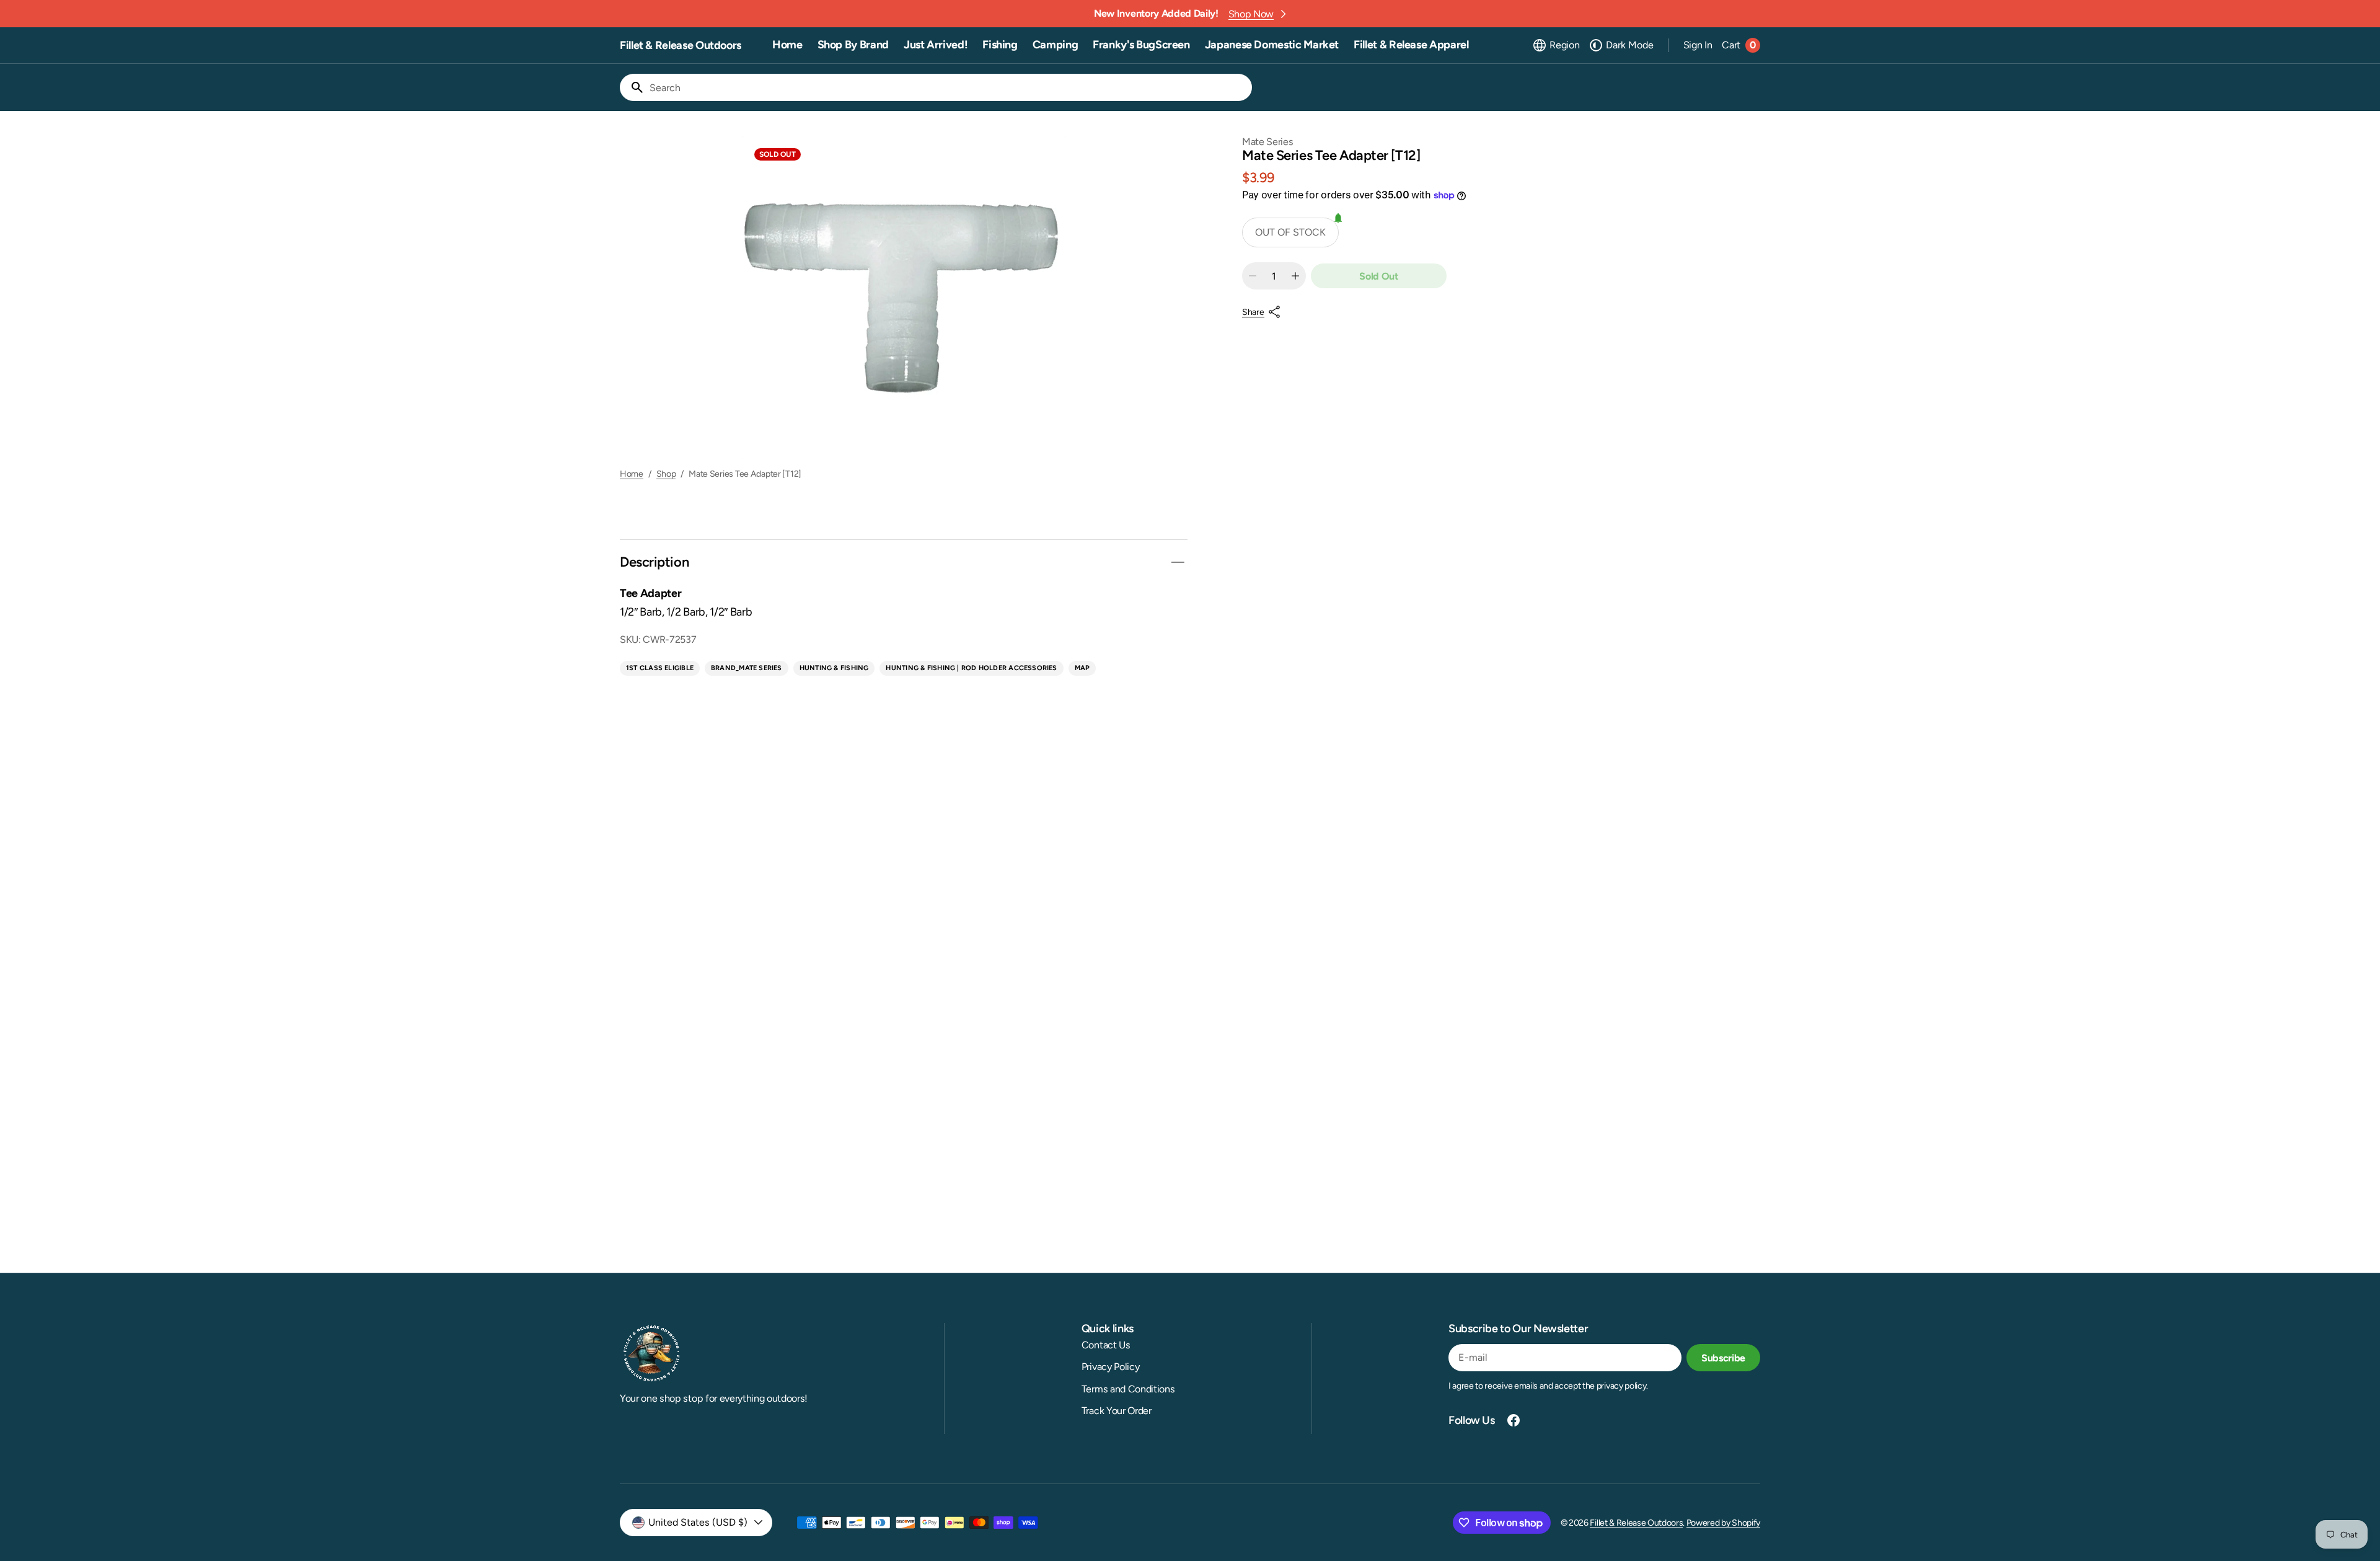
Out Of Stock (1290, 232)
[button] (1556, 45)
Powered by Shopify (1723, 1523)
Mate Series (1267, 142)
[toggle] (1178, 562)
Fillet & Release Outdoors (1636, 1523)
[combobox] (948, 87)
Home (632, 474)
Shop (666, 474)
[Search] (632, 87)
